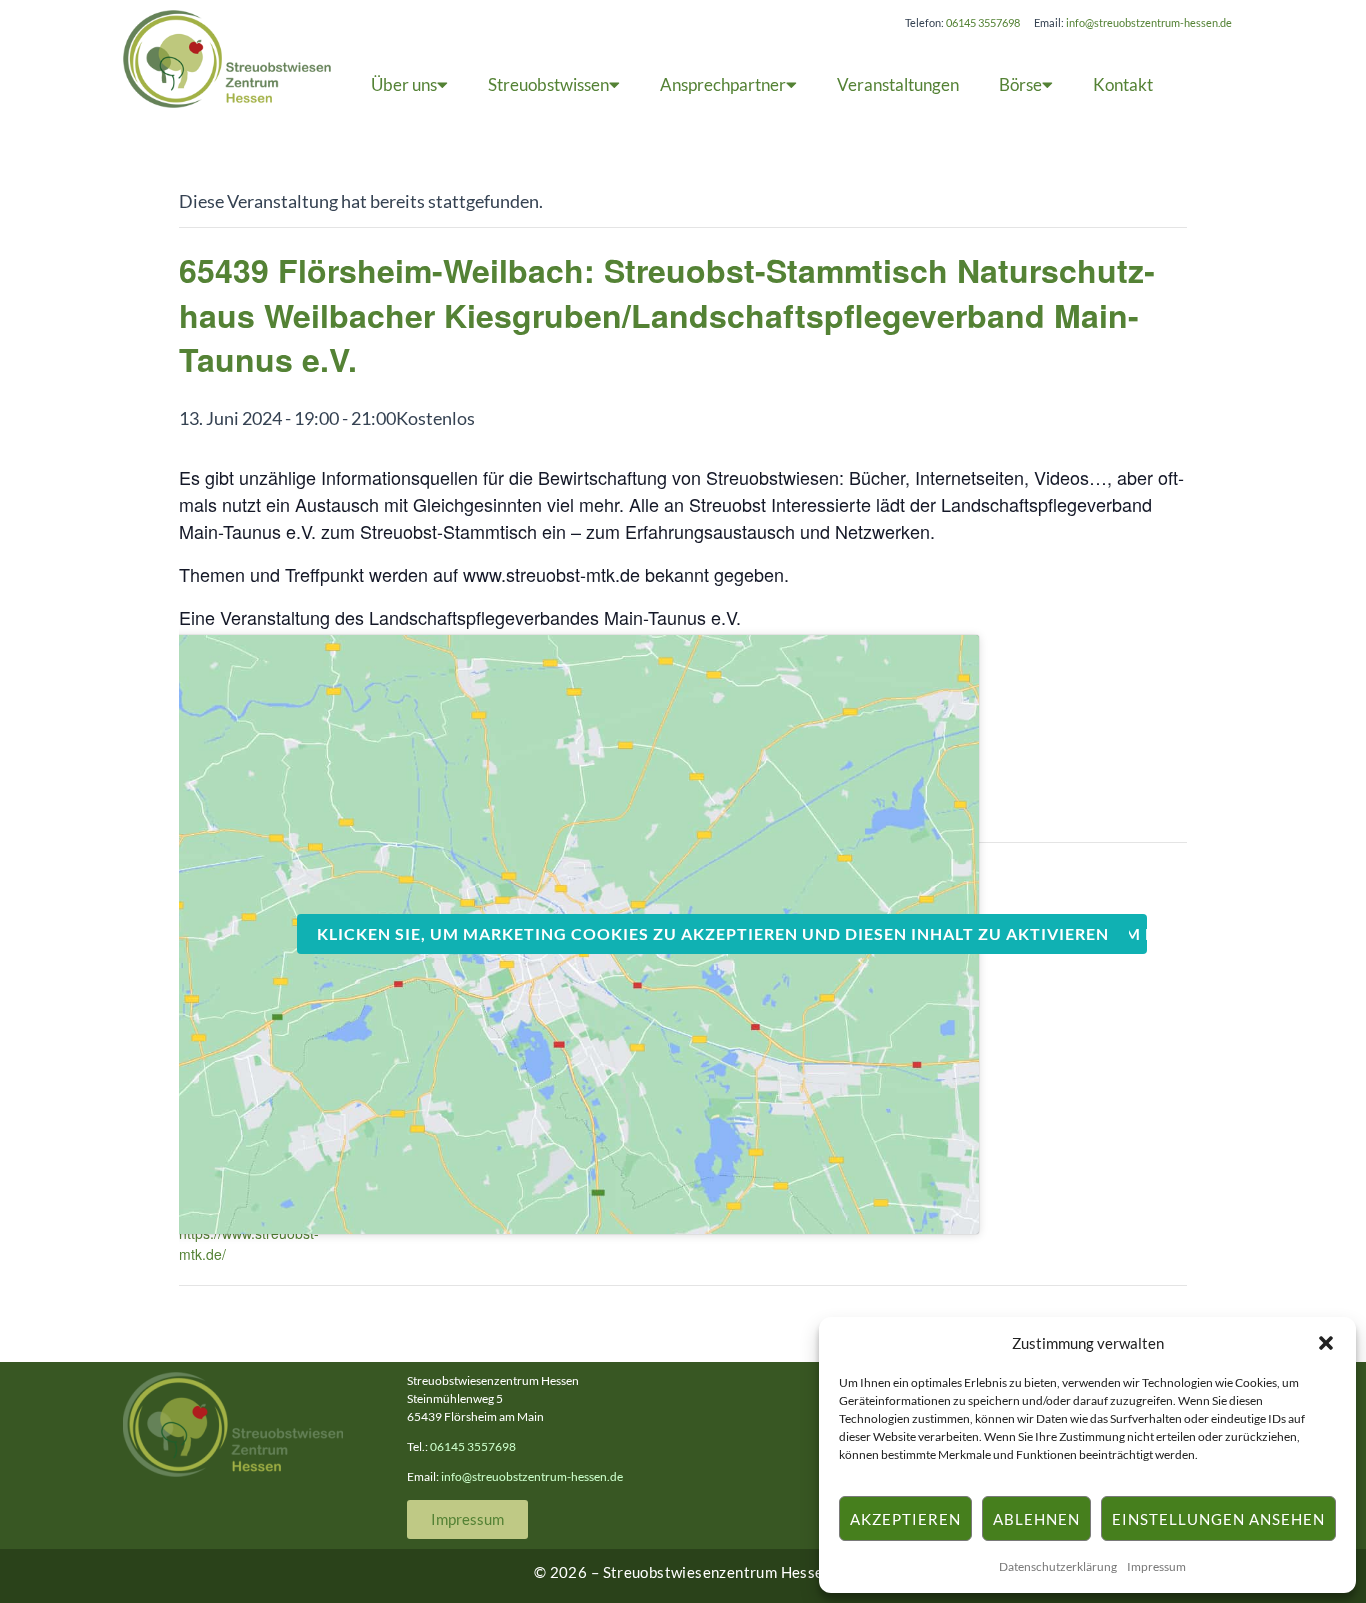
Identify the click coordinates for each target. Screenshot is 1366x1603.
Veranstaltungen (898, 84)
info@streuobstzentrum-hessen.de (1149, 22)
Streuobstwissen (548, 84)
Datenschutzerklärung (1058, 1566)
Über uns (404, 84)
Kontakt (1123, 84)
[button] (1326, 1343)
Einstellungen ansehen (1218, 1519)
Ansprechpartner (723, 84)
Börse (1020, 84)
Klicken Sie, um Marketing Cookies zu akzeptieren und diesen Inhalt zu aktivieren (713, 933)
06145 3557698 (983, 22)
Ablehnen (1036, 1519)
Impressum (1156, 1566)
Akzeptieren (905, 1519)
